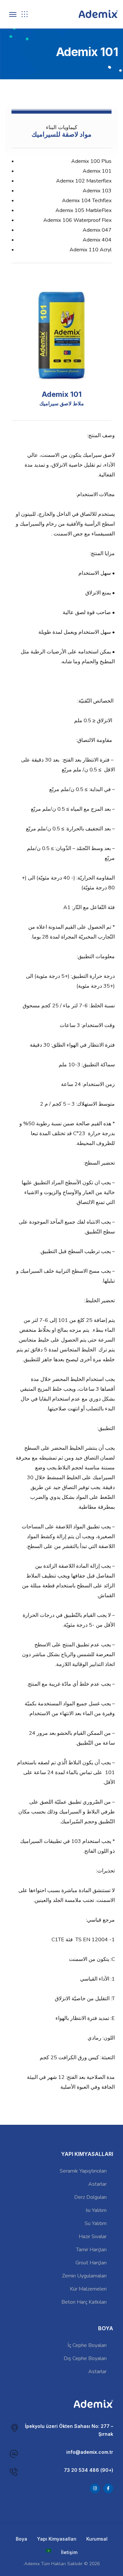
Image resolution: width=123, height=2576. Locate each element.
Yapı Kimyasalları (57, 2539)
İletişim (69, 2552)
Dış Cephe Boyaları (85, 2358)
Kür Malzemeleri (88, 2289)
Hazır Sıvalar (93, 2237)
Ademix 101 (97, 171)
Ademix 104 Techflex (87, 201)
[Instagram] (95, 2489)
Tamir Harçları (91, 2250)
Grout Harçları (91, 2263)
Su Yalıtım (96, 2223)
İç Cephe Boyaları (87, 2345)
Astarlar (97, 2184)
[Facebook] (108, 2489)
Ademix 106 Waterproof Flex (77, 220)
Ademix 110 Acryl (91, 250)
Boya (21, 2539)
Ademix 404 (97, 240)
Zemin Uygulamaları (84, 2276)
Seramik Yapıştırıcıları (83, 2171)
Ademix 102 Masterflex (84, 181)
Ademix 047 (97, 230)
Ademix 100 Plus (91, 161)
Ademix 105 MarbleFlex (83, 210)
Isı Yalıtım (96, 2210)
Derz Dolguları (90, 2197)
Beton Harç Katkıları (84, 2302)
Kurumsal (97, 2539)
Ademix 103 (97, 191)
